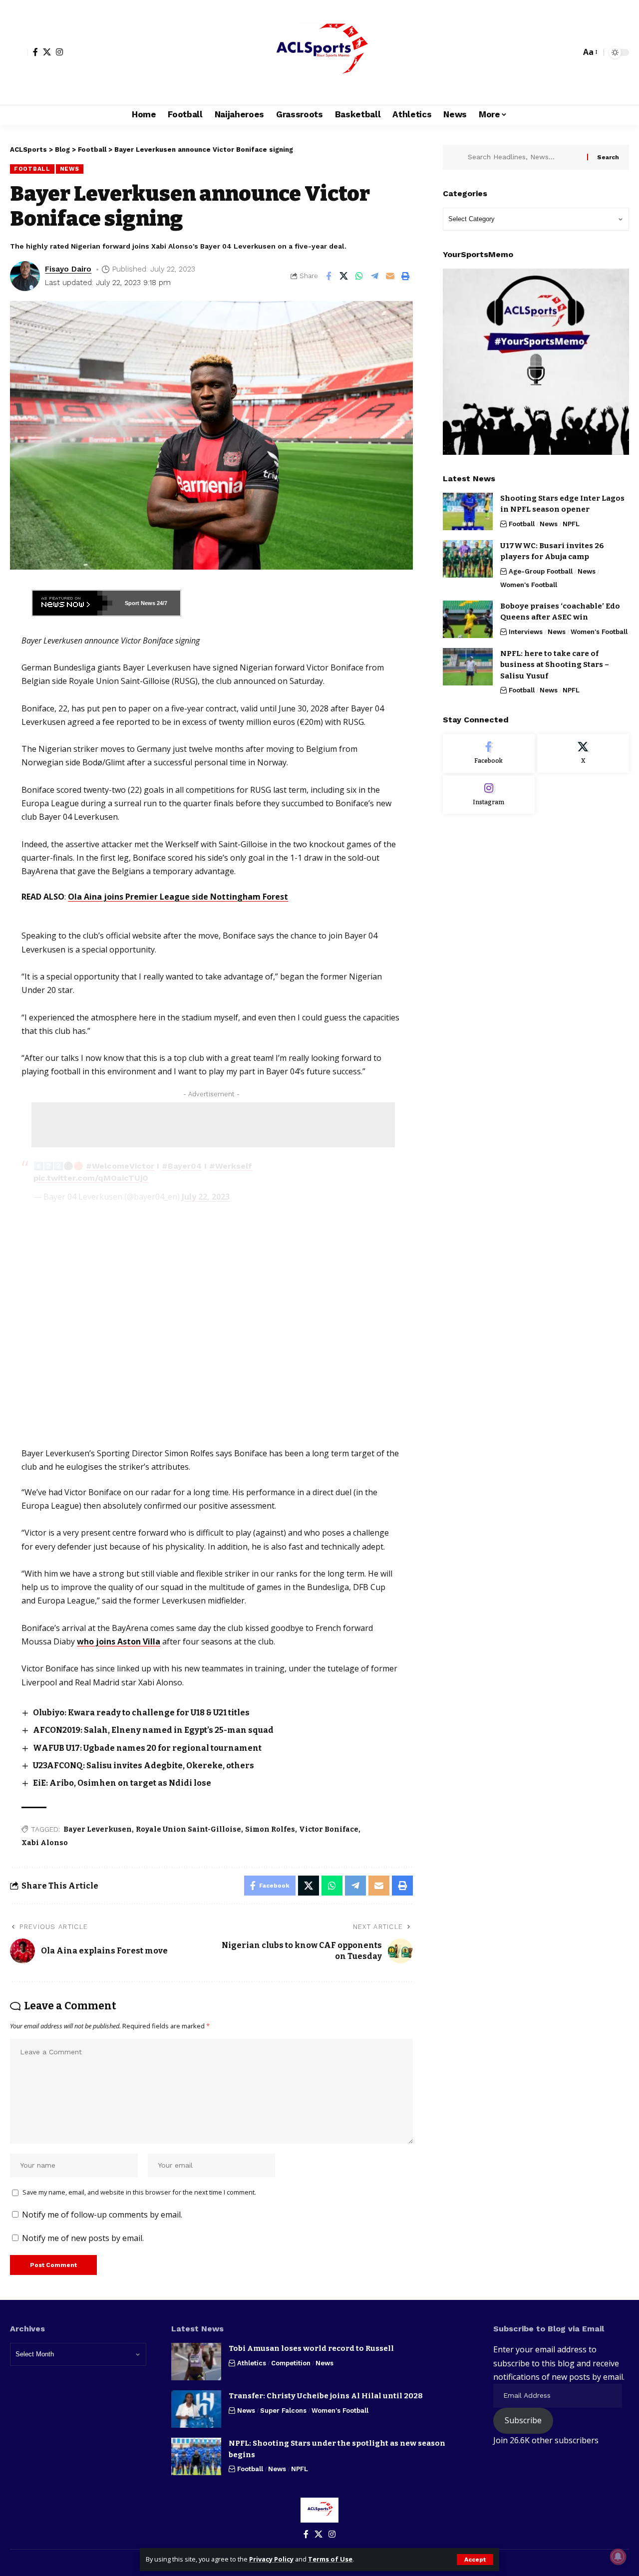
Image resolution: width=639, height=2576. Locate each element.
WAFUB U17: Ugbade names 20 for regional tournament (147, 1748)
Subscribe (523, 2420)
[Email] (390, 276)
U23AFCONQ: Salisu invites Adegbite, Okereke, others (144, 1766)
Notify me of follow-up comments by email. (102, 2215)
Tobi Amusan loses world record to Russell (311, 2348)
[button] (475, 2560)
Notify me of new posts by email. (83, 2238)
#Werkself (231, 1166)
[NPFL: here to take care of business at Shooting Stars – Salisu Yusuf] (468, 667)
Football (32, 169)
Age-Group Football (541, 571)
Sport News (140, 603)
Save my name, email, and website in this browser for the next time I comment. (139, 2192)
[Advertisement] (213, 1125)
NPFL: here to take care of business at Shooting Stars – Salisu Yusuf (555, 665)
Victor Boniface (329, 1829)
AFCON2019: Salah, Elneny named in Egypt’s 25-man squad (153, 1730)
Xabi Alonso (45, 1843)
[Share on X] (344, 276)
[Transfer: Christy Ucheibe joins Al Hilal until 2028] (196, 2409)
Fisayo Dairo (68, 269)
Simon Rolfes (270, 1829)
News (70, 169)
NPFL (571, 524)
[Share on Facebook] (328, 276)
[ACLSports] (319, 52)
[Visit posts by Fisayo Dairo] (25, 276)
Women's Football (529, 585)
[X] (47, 52)
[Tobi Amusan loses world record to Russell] (196, 2362)
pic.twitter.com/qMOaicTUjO (91, 1178)
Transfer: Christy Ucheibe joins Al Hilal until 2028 (326, 2396)
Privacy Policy (271, 2559)
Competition (291, 2363)
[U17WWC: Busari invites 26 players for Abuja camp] (468, 559)
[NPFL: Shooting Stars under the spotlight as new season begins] (196, 2456)
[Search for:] (524, 157)
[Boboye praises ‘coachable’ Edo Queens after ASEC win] (468, 619)
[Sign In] (19, 52)
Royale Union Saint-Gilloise (188, 1829)
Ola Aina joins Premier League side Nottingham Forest (178, 897)
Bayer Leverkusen (98, 1829)
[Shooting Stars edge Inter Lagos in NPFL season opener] (468, 511)
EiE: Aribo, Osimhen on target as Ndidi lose (123, 1783)
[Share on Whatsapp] (359, 276)
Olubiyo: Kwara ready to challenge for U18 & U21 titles (141, 1713)
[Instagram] (59, 52)
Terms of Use (330, 2559)
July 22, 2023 (206, 1197)
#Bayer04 (182, 1166)
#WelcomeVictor (120, 1166)
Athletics (252, 2363)
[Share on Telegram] (375, 276)
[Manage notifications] (618, 2557)
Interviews (526, 632)
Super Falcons (283, 2411)
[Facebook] (35, 52)
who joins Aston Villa (119, 1641)
